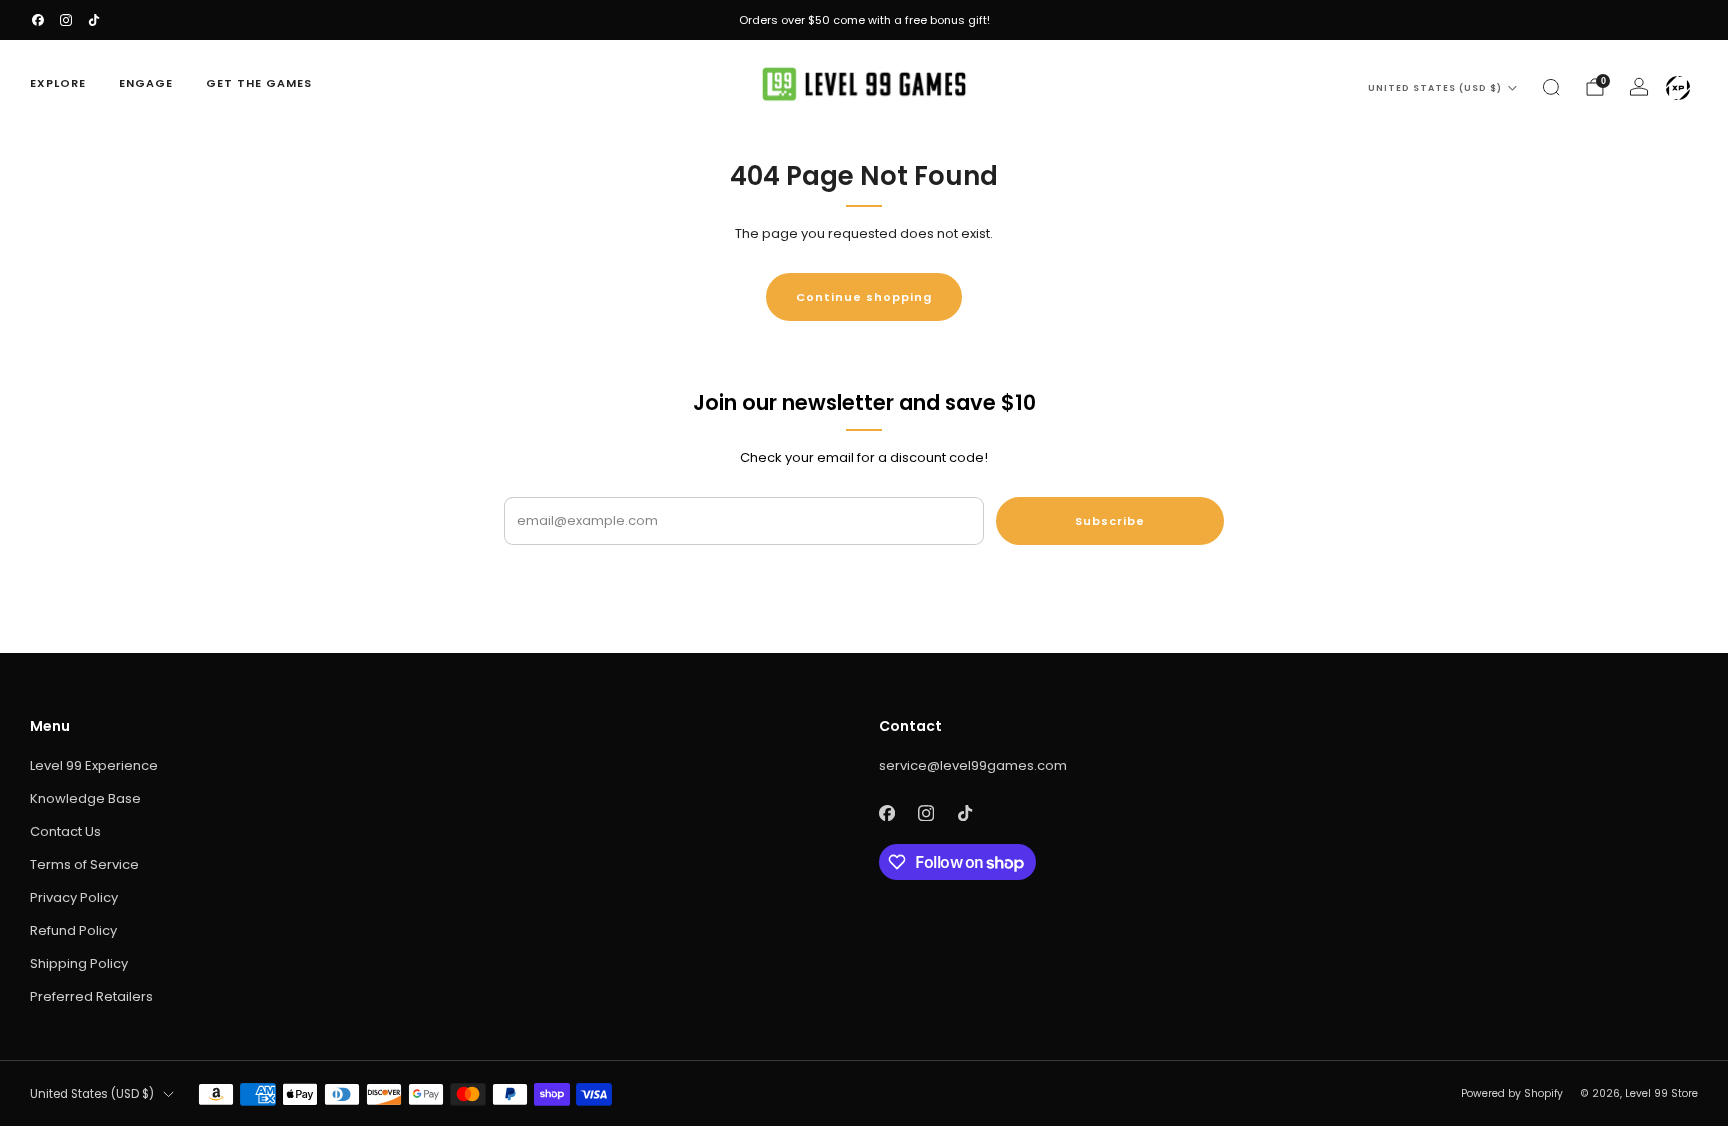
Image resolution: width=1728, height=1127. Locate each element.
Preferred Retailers (91, 996)
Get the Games (259, 83)
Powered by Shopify (1512, 1093)
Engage (146, 83)
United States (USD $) (1435, 88)
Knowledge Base (85, 798)
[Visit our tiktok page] (94, 20)
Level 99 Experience (94, 765)
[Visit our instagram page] (66, 20)
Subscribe (1110, 521)
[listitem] (864, 20)
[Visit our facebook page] (38, 20)
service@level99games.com (973, 765)
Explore (58, 83)
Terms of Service (84, 864)
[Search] (1551, 87)
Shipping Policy (79, 963)
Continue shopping (864, 297)
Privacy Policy (74, 897)
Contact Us (65, 831)
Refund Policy (73, 930)
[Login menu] (1678, 88)
